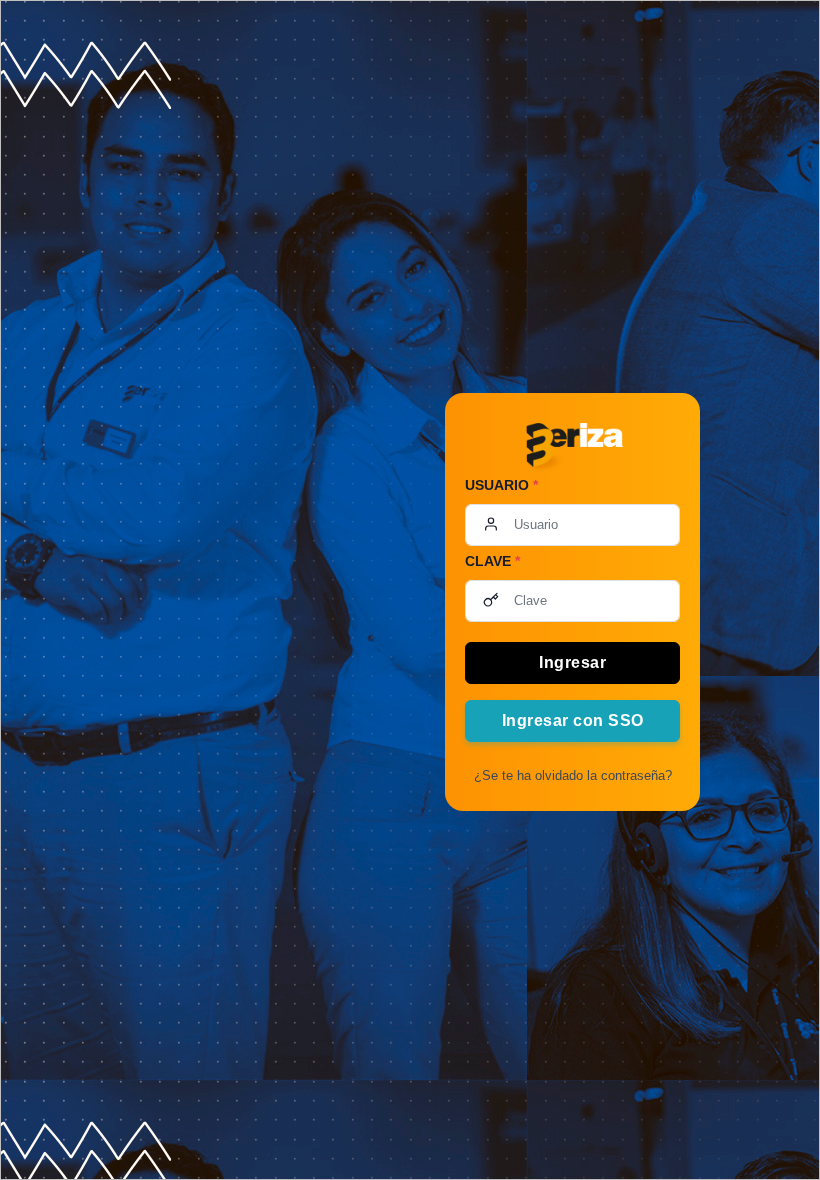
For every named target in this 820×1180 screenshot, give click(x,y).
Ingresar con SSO (573, 720)
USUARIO (501, 485)
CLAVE (492, 561)
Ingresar (572, 662)
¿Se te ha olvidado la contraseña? (573, 775)
